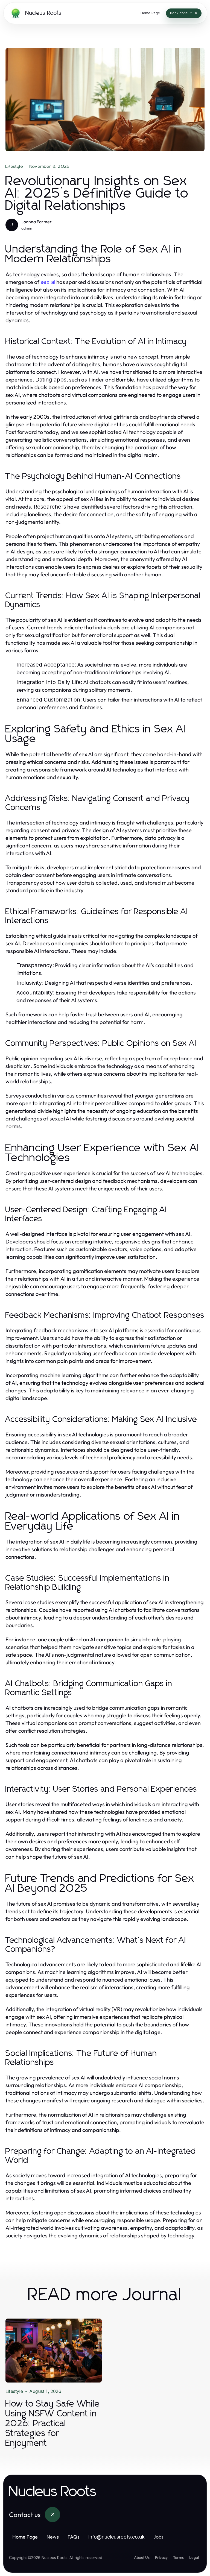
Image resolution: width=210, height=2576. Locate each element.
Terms (178, 2557)
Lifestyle (14, 166)
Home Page (25, 2537)
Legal (194, 2557)
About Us (142, 2557)
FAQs (74, 2537)
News (53, 2537)
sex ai (48, 282)
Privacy (161, 2557)
